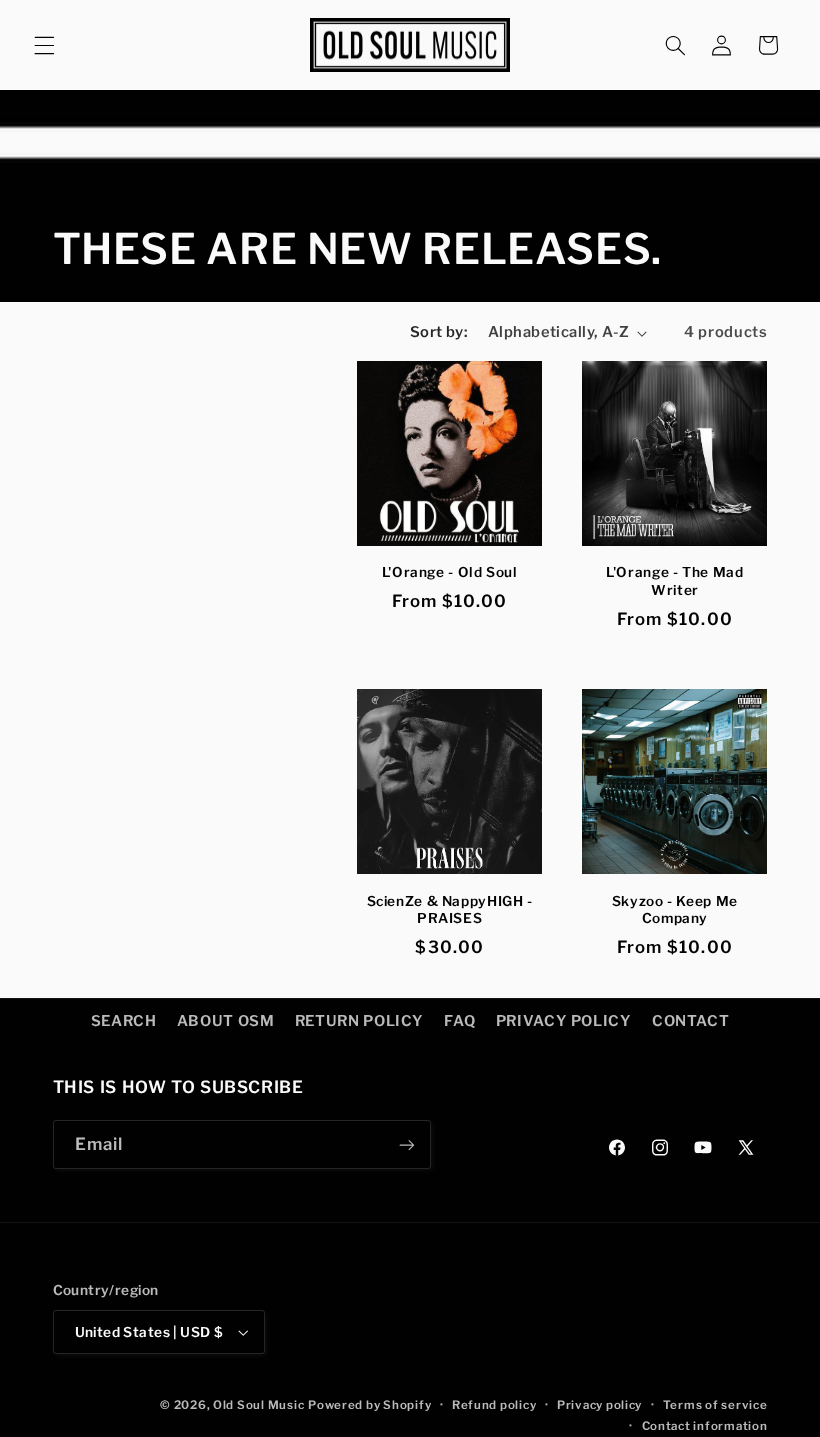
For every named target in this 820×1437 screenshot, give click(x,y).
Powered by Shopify (369, 1405)
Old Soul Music (258, 1405)
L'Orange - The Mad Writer (674, 581)
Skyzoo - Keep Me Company (675, 910)
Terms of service (715, 1405)
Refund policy (494, 1405)
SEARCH (124, 1021)
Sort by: (438, 332)
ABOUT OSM (226, 1021)
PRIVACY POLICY (564, 1021)
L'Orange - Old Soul (450, 572)
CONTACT (690, 1021)
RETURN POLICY (359, 1021)
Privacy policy (599, 1405)
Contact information (705, 1426)
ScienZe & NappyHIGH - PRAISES (450, 910)
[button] (44, 45)
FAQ (459, 1021)
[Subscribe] (406, 1144)
